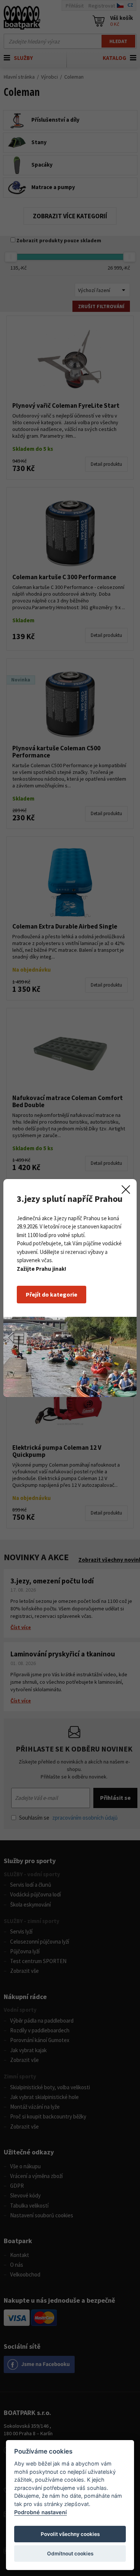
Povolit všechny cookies (70, 2534)
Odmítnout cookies (70, 2554)
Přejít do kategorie (52, 1294)
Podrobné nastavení (41, 2512)
